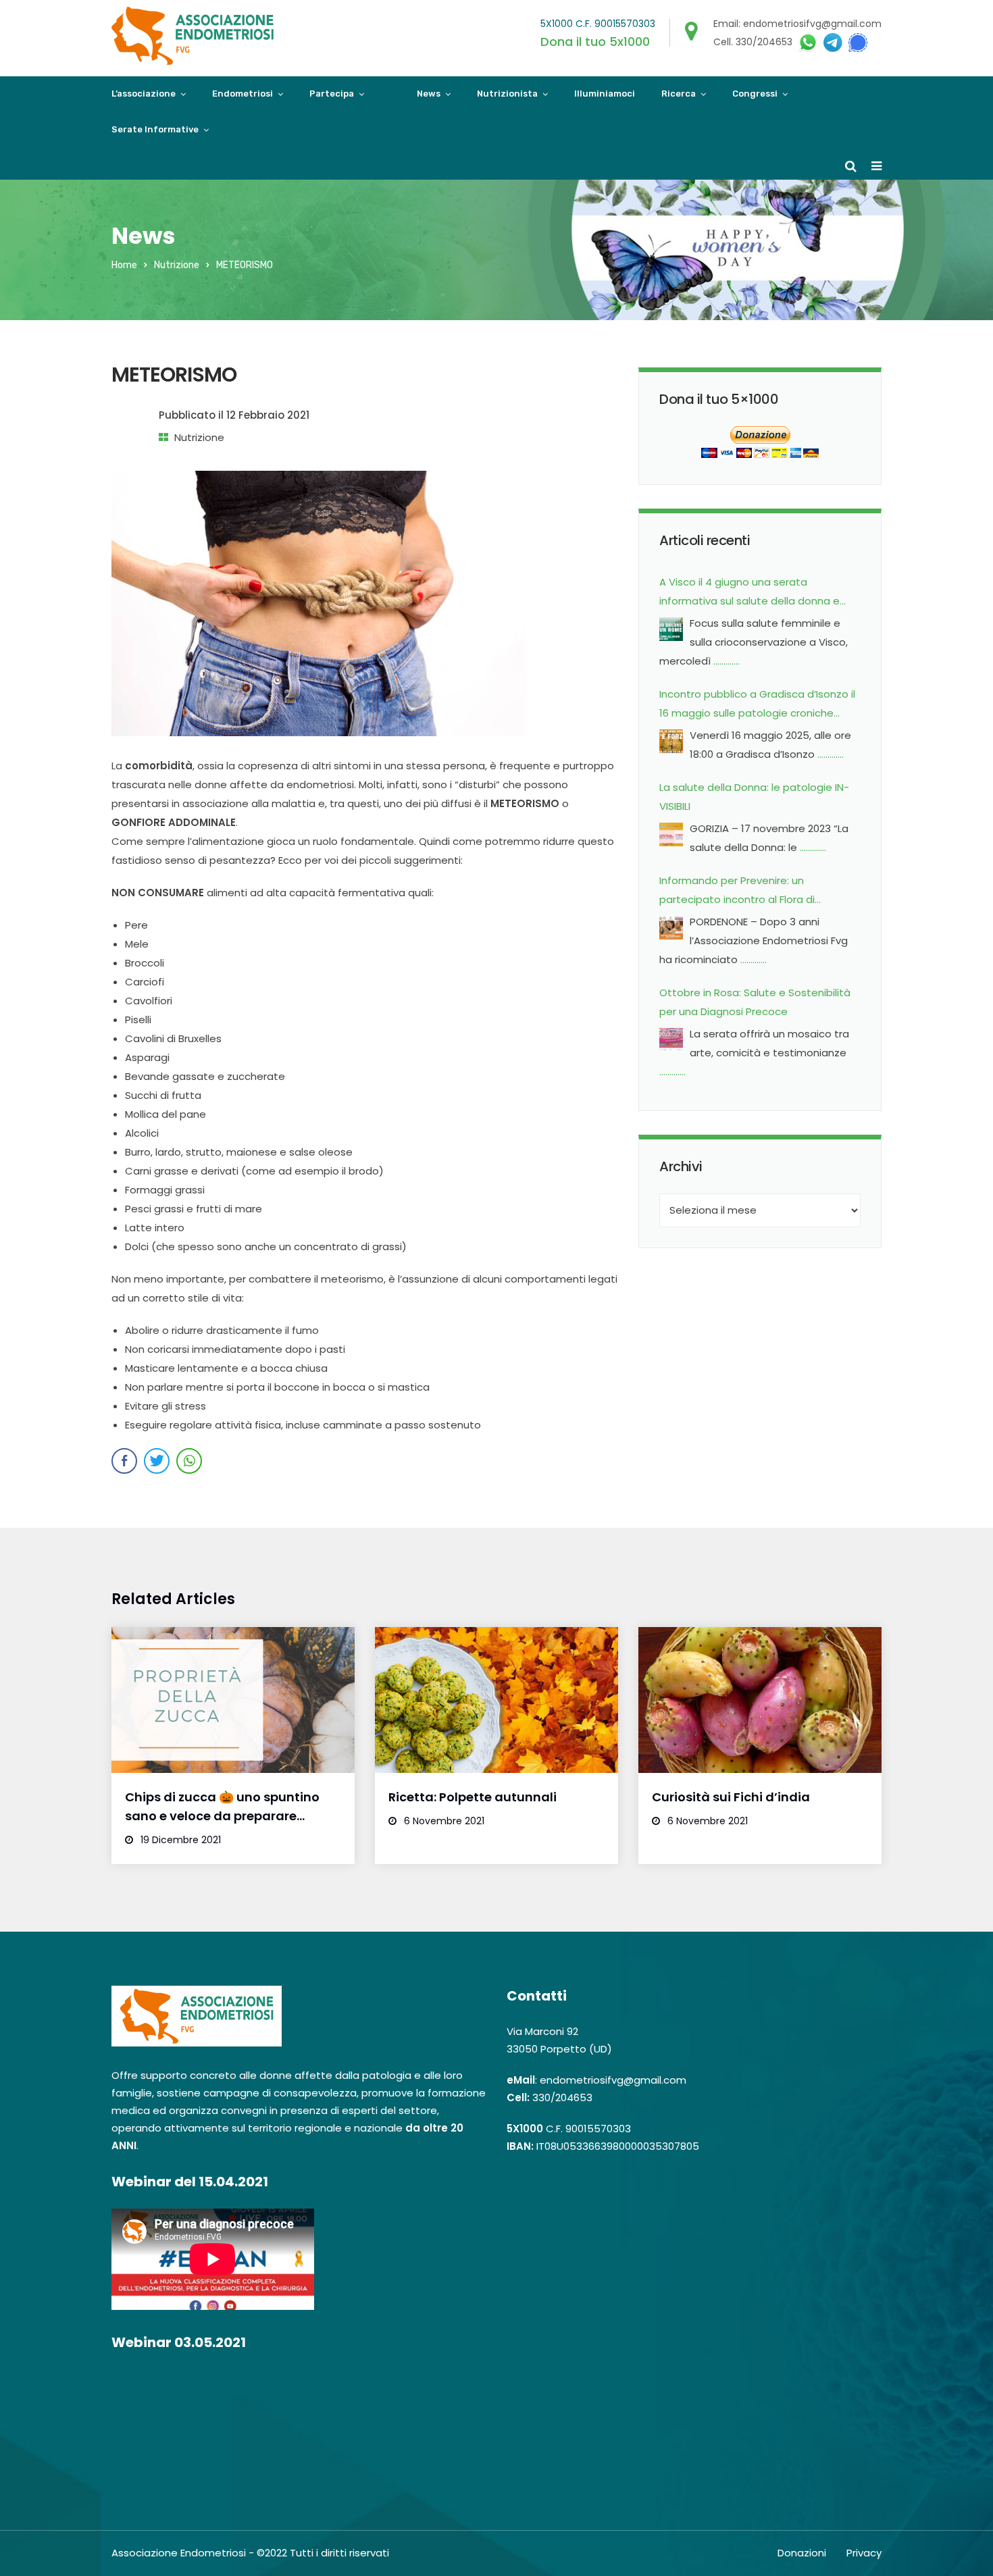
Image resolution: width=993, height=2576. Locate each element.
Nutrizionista (507, 94)
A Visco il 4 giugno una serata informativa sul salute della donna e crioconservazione (749, 593)
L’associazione (144, 94)
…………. (727, 661)
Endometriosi (243, 94)
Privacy (864, 2553)
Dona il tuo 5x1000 (595, 42)
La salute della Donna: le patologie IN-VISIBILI (754, 797)
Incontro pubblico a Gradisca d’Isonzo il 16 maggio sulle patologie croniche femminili (757, 705)
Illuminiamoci (605, 94)
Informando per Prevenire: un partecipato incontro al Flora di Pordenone (737, 891)
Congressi (755, 94)
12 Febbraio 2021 (268, 415)
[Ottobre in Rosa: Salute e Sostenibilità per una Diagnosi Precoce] (671, 1043)
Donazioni (802, 2553)
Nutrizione (177, 265)
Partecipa (332, 94)
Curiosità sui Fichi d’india (731, 1797)
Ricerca (679, 94)
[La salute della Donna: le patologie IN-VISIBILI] (671, 838)
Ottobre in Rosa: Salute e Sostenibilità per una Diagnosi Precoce (755, 1002)
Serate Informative (155, 129)
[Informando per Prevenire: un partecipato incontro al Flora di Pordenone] (671, 931)
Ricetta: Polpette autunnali (473, 1797)
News (429, 94)
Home (124, 265)
